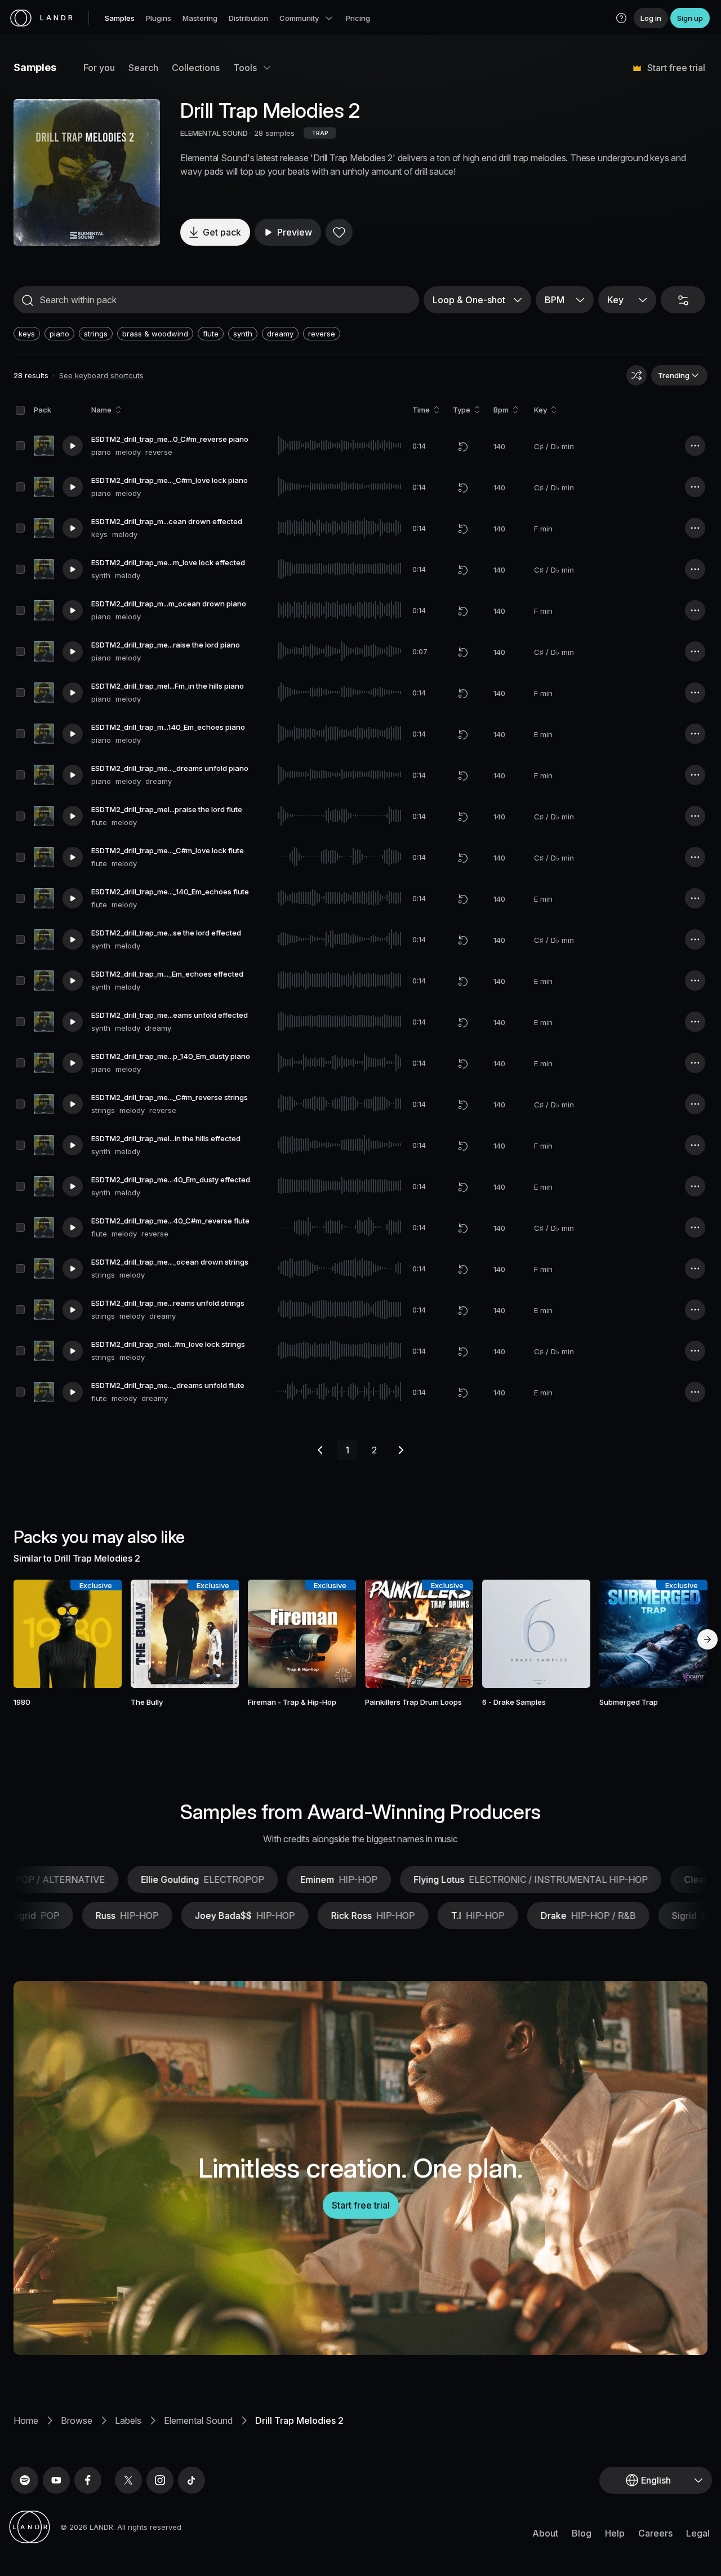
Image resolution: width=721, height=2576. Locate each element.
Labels (128, 2420)
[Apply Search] (28, 300)
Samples (120, 18)
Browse (77, 2420)
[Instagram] (160, 2480)
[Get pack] (100, 1634)
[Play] (87, 172)
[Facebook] (88, 2480)
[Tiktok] (192, 2480)
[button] (621, 18)
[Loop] (463, 446)
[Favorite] (339, 232)
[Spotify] (25, 2480)
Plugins (159, 18)
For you (99, 68)
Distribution (248, 18)
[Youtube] (56, 2480)
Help (615, 2533)
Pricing (358, 18)
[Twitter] (128, 2480)
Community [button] (299, 18)
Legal (698, 2533)
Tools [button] (245, 68)
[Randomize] (637, 375)
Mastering (200, 18)
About (545, 2533)
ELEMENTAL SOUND (214, 133)
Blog (582, 2533)
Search (143, 68)
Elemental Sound (198, 2420)
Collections (196, 68)
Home (26, 2420)
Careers (655, 2533)
